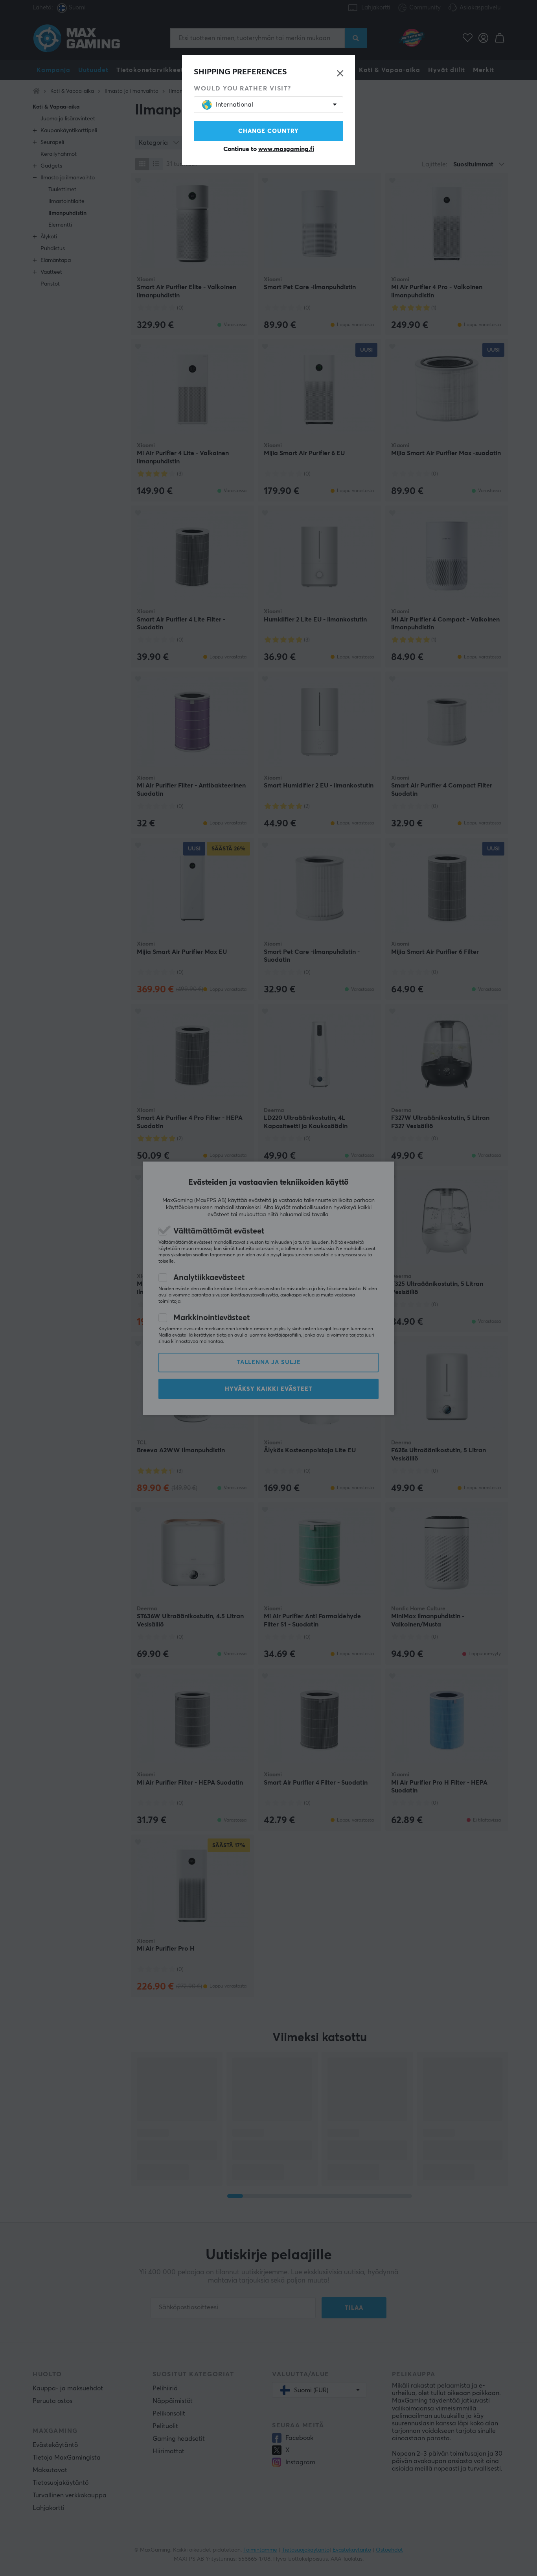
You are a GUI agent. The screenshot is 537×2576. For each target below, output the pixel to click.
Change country (268, 131)
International (234, 105)
